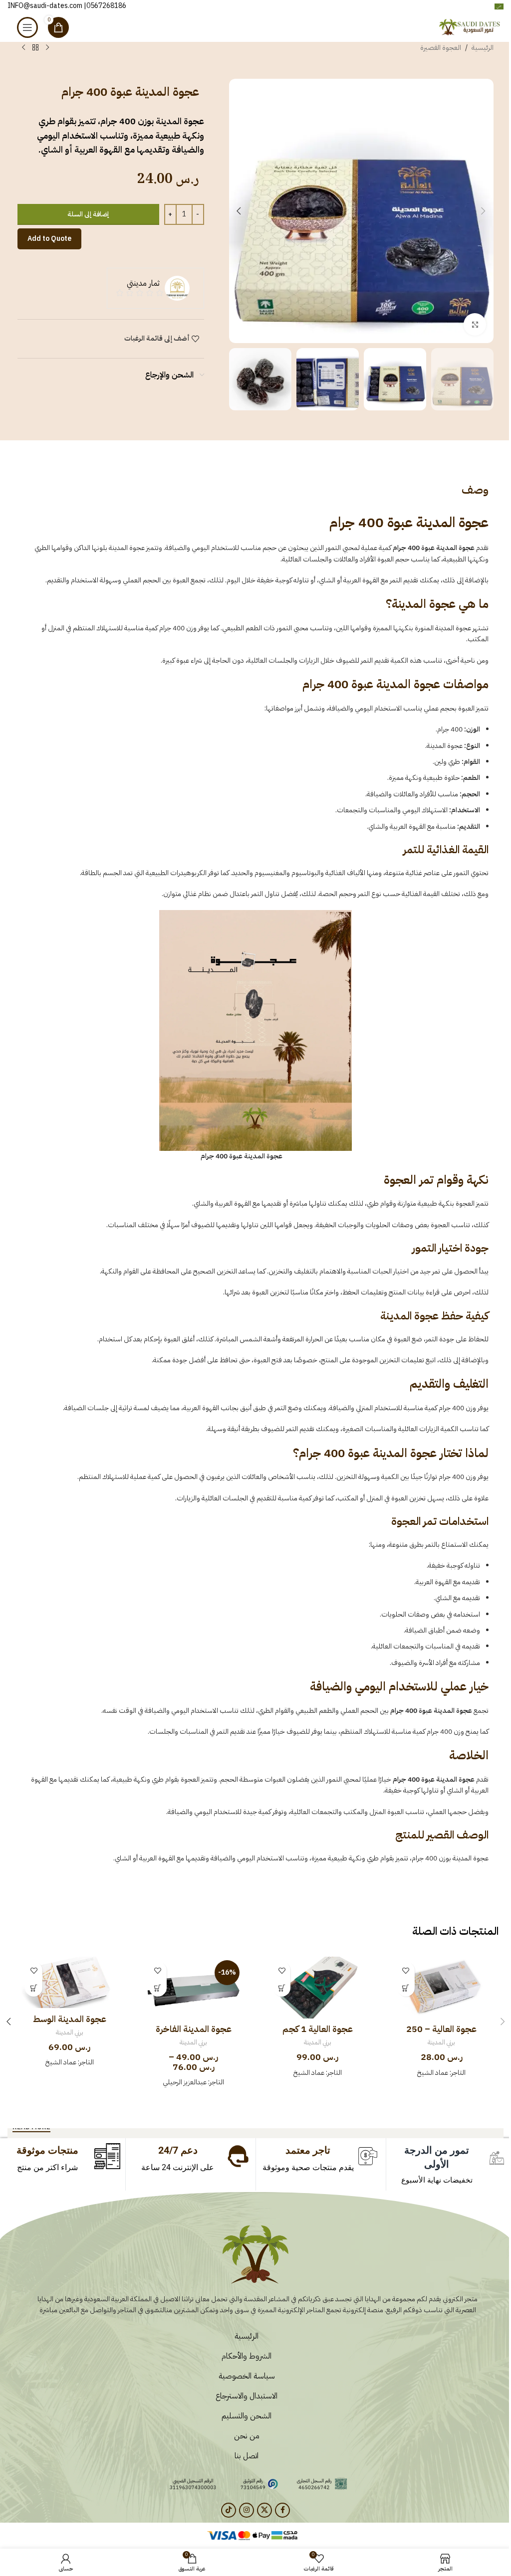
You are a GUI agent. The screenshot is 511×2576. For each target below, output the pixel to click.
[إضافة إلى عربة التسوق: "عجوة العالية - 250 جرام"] (406, 1988)
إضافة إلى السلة (88, 214)
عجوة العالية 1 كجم (318, 2029)
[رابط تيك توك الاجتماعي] (229, 2510)
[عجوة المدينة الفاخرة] (194, 1988)
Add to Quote (49, 239)
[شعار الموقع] (471, 27)
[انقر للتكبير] (475, 324)
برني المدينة (441, 2042)
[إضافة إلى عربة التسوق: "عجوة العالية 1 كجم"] (282, 1988)
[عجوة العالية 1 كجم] (318, 1988)
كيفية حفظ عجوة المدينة (434, 1316)
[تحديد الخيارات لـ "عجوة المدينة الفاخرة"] (158, 1988)
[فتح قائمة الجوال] (27, 27)
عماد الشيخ (433, 2073)
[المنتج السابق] (47, 48)
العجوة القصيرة (441, 48)
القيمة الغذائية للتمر (446, 849)
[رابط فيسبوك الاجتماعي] (282, 2510)
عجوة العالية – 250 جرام (441, 2035)
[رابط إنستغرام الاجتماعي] (247, 2510)
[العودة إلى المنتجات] (35, 48)
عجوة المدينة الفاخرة (194, 2029)
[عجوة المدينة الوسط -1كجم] (70, 1982)
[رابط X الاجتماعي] (264, 2510)
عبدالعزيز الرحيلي (185, 2082)
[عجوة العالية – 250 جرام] (442, 1988)
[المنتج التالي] (23, 48)
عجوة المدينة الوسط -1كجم (70, 2025)
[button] (484, 211)
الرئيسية (483, 48)
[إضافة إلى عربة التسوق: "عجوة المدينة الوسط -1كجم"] (34, 1988)
